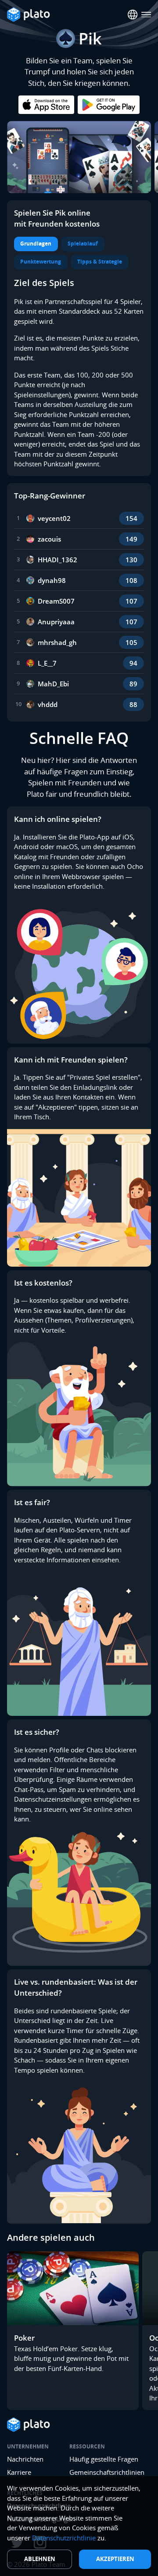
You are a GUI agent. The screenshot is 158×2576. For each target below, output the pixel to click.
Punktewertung (41, 262)
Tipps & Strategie (100, 262)
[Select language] (133, 15)
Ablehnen (40, 2559)
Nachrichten (25, 2459)
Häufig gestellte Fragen (104, 2459)
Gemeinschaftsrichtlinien (107, 2472)
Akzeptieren (115, 2559)
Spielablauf (83, 244)
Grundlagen (36, 244)
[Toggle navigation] (146, 15)
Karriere (19, 2472)
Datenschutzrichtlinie (64, 2538)
